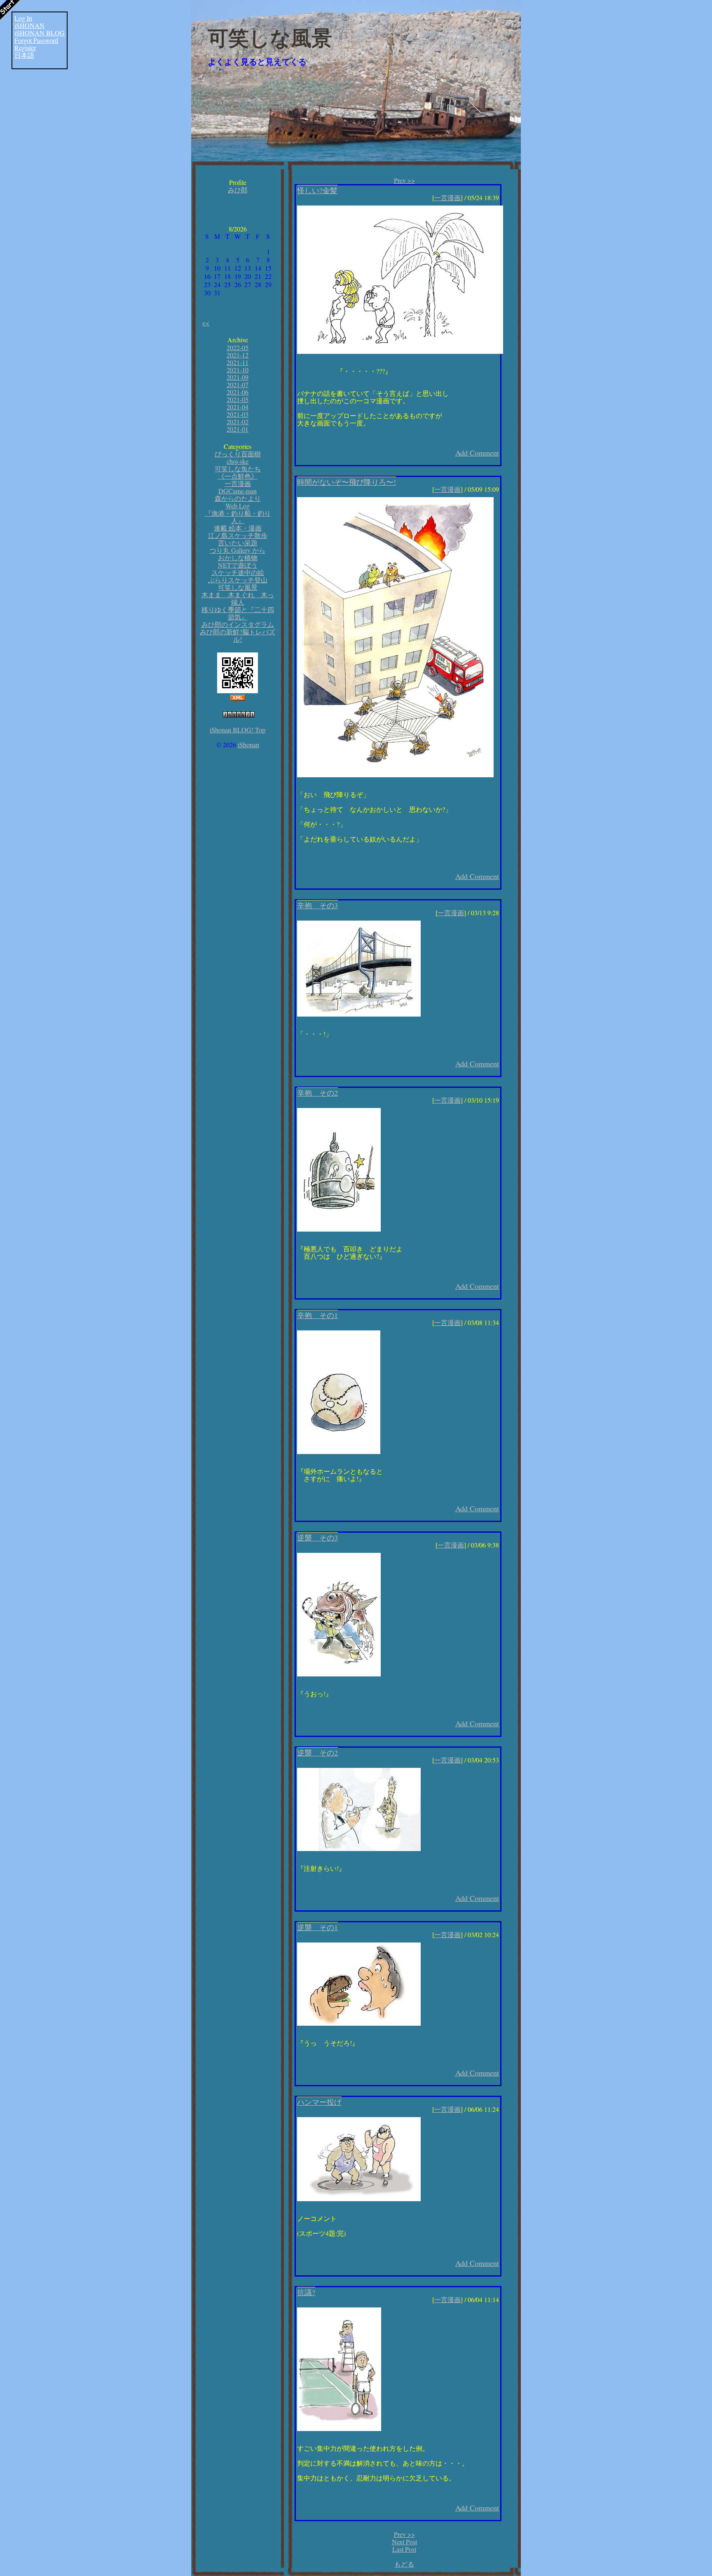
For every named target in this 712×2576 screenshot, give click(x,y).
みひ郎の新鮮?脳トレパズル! (238, 635)
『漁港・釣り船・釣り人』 (238, 517)
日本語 (24, 55)
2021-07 (238, 385)
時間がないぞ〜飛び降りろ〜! (347, 482)
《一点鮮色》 (238, 476)
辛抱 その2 (317, 1093)
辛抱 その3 (317, 905)
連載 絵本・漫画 (238, 528)
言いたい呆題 (238, 543)
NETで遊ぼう (238, 565)
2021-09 (238, 377)
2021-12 (238, 355)
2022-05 (238, 347)
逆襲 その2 (317, 1753)
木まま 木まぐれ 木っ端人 (238, 598)
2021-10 (238, 370)
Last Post (404, 2549)
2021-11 (238, 362)
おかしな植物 (238, 558)
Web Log (238, 506)
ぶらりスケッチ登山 (238, 580)
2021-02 (238, 422)
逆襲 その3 (317, 1538)
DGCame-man (238, 491)
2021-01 (238, 429)
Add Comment (477, 453)
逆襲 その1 (317, 1927)
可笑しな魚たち (238, 469)
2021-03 (238, 414)
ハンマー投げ (319, 2102)
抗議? (306, 2292)
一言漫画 (238, 483)
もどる (404, 2564)
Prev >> (404, 180)
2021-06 (238, 392)
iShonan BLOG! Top (238, 730)
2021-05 (238, 399)
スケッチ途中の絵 (238, 572)
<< (206, 323)
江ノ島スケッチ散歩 (238, 535)
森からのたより (238, 498)
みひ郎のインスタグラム (238, 624)
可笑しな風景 (270, 38)
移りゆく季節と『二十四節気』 (238, 613)
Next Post (404, 2542)
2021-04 (238, 407)
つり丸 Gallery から (238, 550)
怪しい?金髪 (317, 190)
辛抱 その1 (317, 1315)
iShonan (248, 745)
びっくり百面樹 (238, 454)
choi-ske (238, 461)
